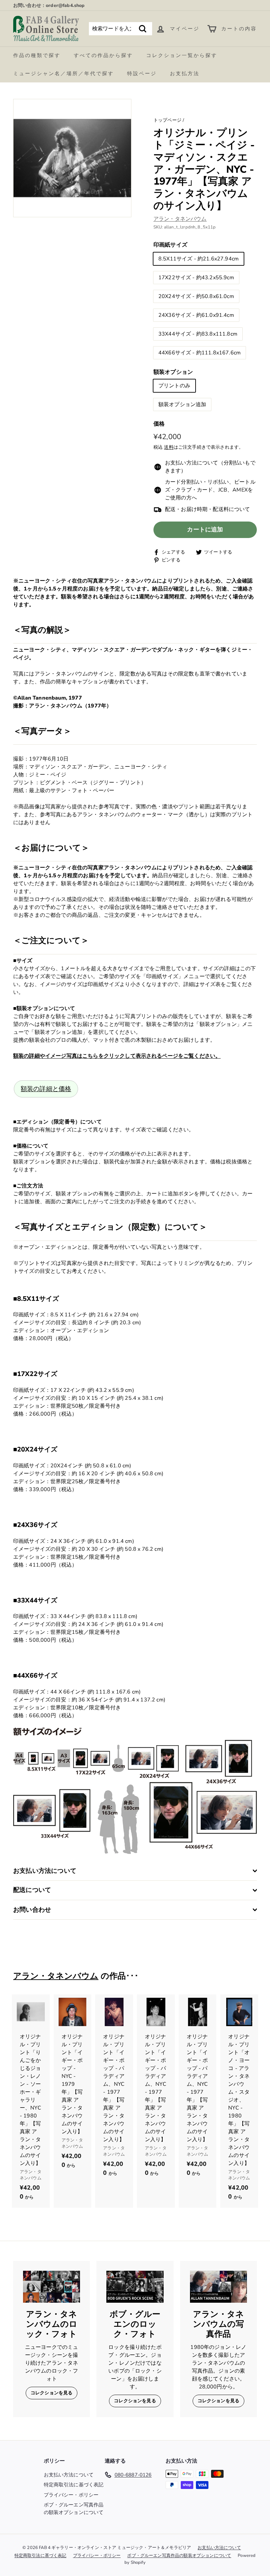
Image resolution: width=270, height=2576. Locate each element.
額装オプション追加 (182, 404)
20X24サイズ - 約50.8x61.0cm (196, 296)
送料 (169, 447)
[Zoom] (72, 158)
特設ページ (142, 74)
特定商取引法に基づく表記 (74, 2485)
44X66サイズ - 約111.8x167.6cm (200, 353)
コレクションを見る (52, 2393)
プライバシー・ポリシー (71, 2495)
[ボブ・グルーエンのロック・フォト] (135, 2287)
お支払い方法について (69, 2475)
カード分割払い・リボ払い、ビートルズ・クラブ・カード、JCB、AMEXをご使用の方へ (210, 490)
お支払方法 (185, 74)
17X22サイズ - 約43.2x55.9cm (196, 278)
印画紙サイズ (170, 245)
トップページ (167, 120)
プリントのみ (174, 386)
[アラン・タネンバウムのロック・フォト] (52, 2287)
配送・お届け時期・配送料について (208, 509)
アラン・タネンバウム (180, 219)
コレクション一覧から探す (182, 55)
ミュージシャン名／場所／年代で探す (64, 74)
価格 (159, 424)
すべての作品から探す (103, 55)
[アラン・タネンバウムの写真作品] (218, 2287)
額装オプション (173, 372)
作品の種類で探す (37, 55)
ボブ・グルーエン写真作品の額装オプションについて (74, 2509)
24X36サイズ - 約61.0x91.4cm (196, 315)
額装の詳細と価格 (46, 1089)
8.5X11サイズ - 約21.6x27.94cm (199, 259)
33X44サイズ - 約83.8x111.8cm (198, 334)
